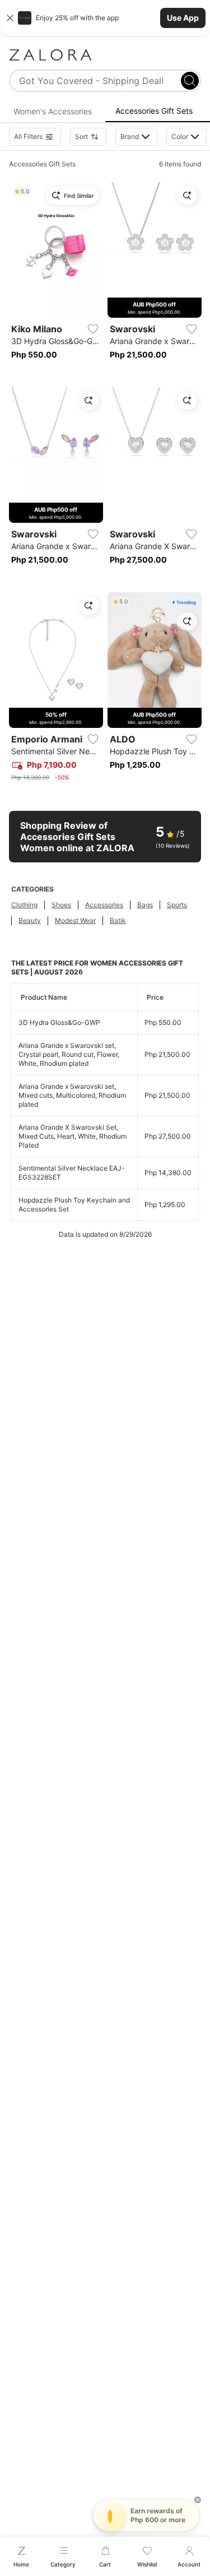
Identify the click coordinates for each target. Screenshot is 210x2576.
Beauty (30, 920)
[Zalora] (105, 55)
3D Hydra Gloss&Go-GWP (59, 1022)
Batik (118, 920)
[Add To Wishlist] (93, 329)
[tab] (53, 112)
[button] (105, 18)
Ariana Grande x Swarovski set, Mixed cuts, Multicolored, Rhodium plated (72, 1095)
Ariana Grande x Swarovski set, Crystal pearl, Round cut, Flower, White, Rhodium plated (69, 1054)
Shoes (61, 905)
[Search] (190, 81)
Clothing (24, 905)
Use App (183, 18)
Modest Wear (75, 920)
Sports (177, 905)
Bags (145, 905)
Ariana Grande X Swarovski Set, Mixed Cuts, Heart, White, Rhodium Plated (73, 1136)
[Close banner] (10, 18)
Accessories (104, 905)
